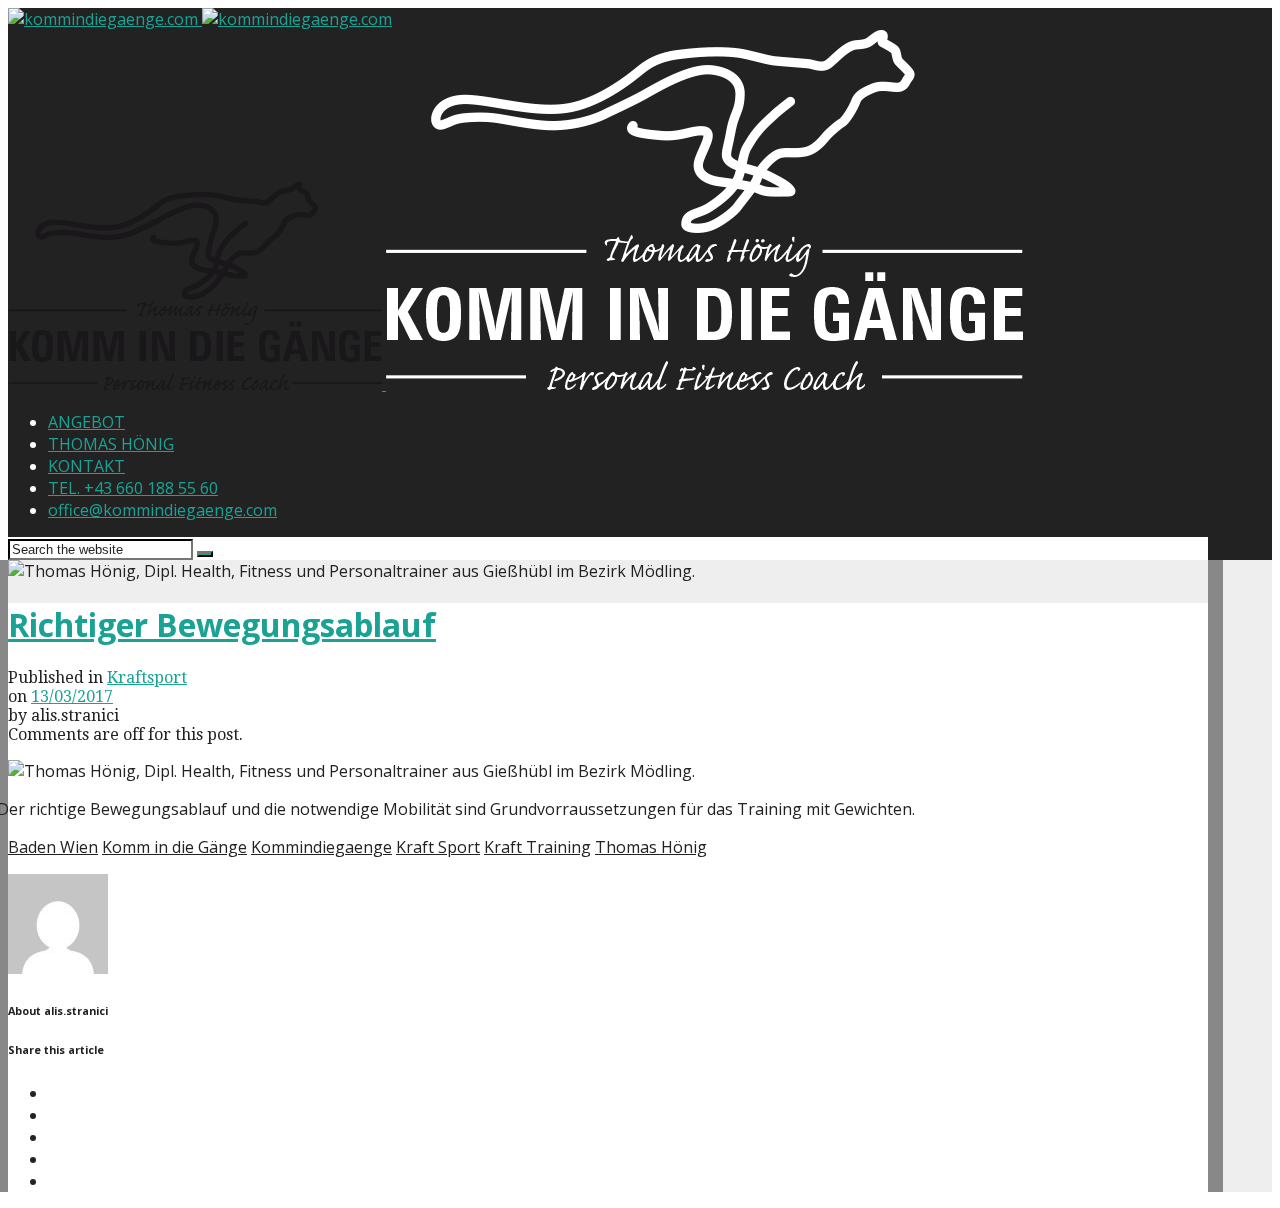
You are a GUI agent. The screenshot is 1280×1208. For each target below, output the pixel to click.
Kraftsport (147, 677)
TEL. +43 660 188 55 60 (133, 488)
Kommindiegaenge (321, 847)
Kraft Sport (438, 847)
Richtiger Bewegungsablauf (222, 624)
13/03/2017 (72, 696)
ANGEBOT (86, 422)
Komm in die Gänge (174, 847)
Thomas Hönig (651, 847)
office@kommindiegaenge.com (162, 510)
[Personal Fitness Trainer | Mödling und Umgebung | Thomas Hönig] (197, 384)
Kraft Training (537, 847)
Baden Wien (53, 847)
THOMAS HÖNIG (111, 444)
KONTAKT (86, 466)
